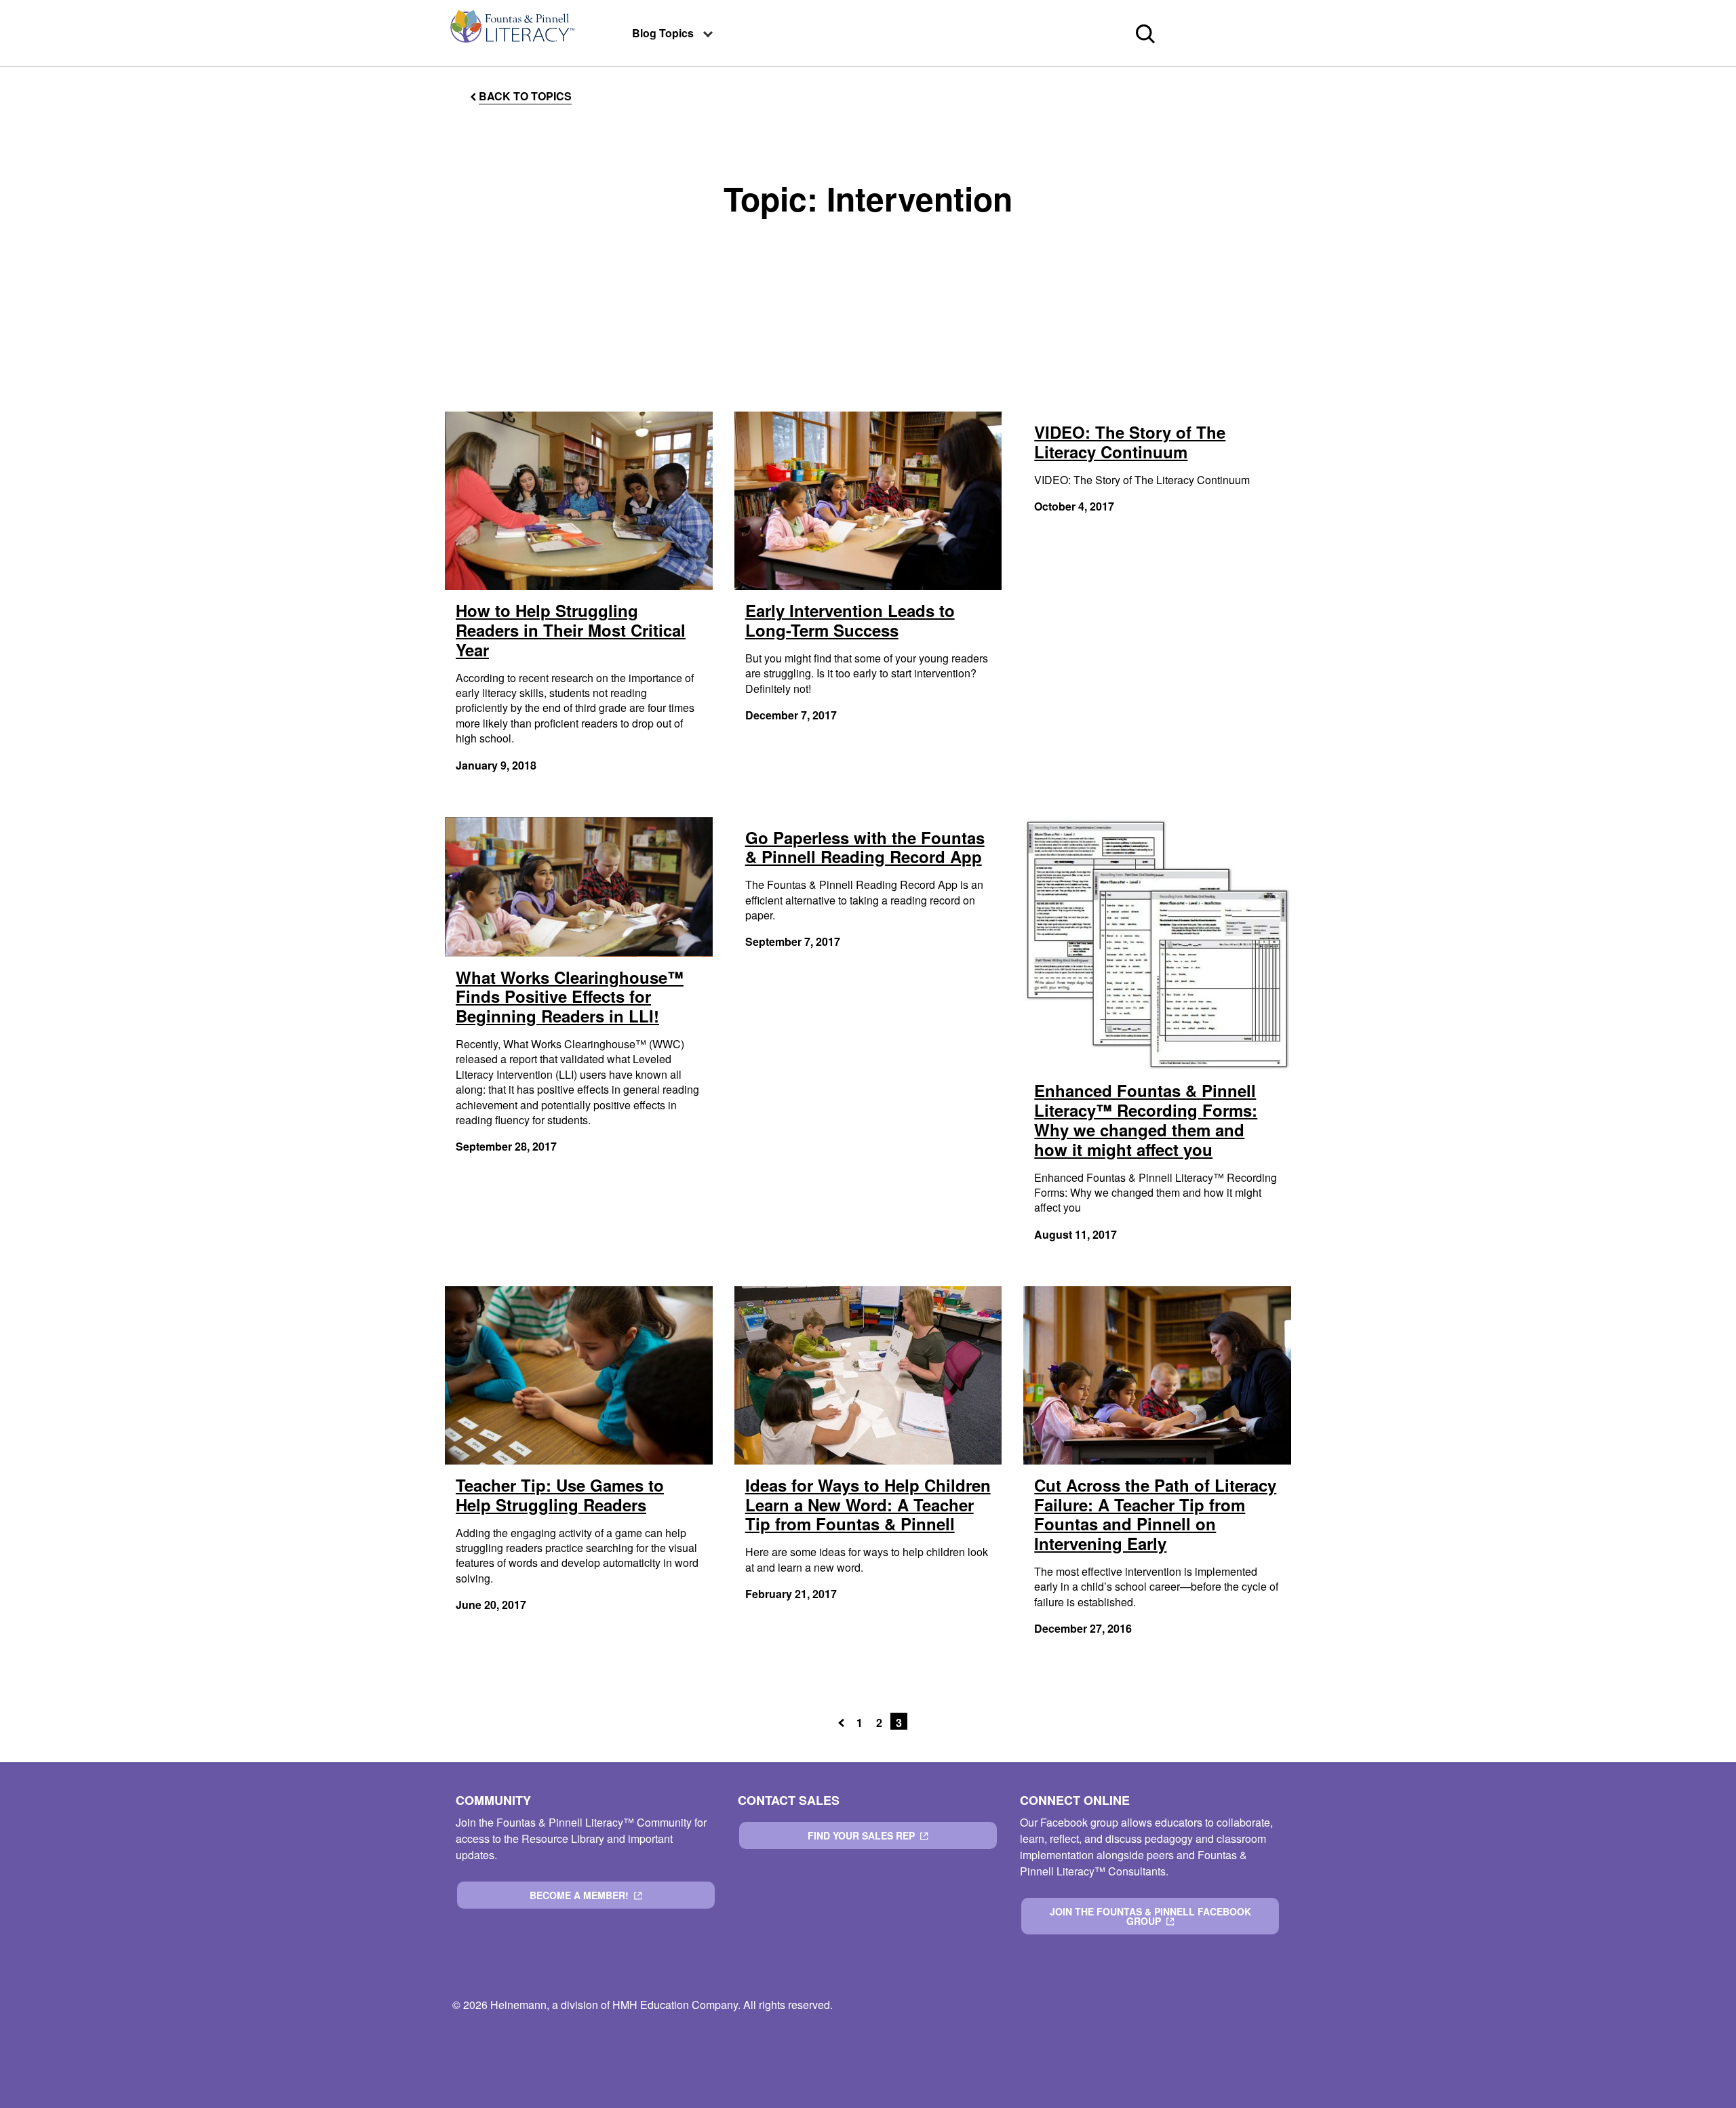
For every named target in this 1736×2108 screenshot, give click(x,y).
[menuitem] (511, 33)
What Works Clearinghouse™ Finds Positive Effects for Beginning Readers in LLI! (570, 997)
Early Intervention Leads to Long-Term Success (850, 620)
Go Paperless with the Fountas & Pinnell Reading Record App (865, 847)
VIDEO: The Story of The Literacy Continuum (1130, 442)
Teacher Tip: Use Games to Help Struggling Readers (560, 1495)
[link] (511, 33)
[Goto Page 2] (844, 1722)
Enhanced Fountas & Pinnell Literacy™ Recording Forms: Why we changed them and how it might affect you (1146, 1119)
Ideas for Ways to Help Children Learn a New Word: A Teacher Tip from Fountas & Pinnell (868, 1505)
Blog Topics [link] (663, 33)
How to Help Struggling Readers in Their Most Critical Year (571, 630)
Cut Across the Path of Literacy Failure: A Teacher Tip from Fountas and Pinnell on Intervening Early (1155, 1514)
